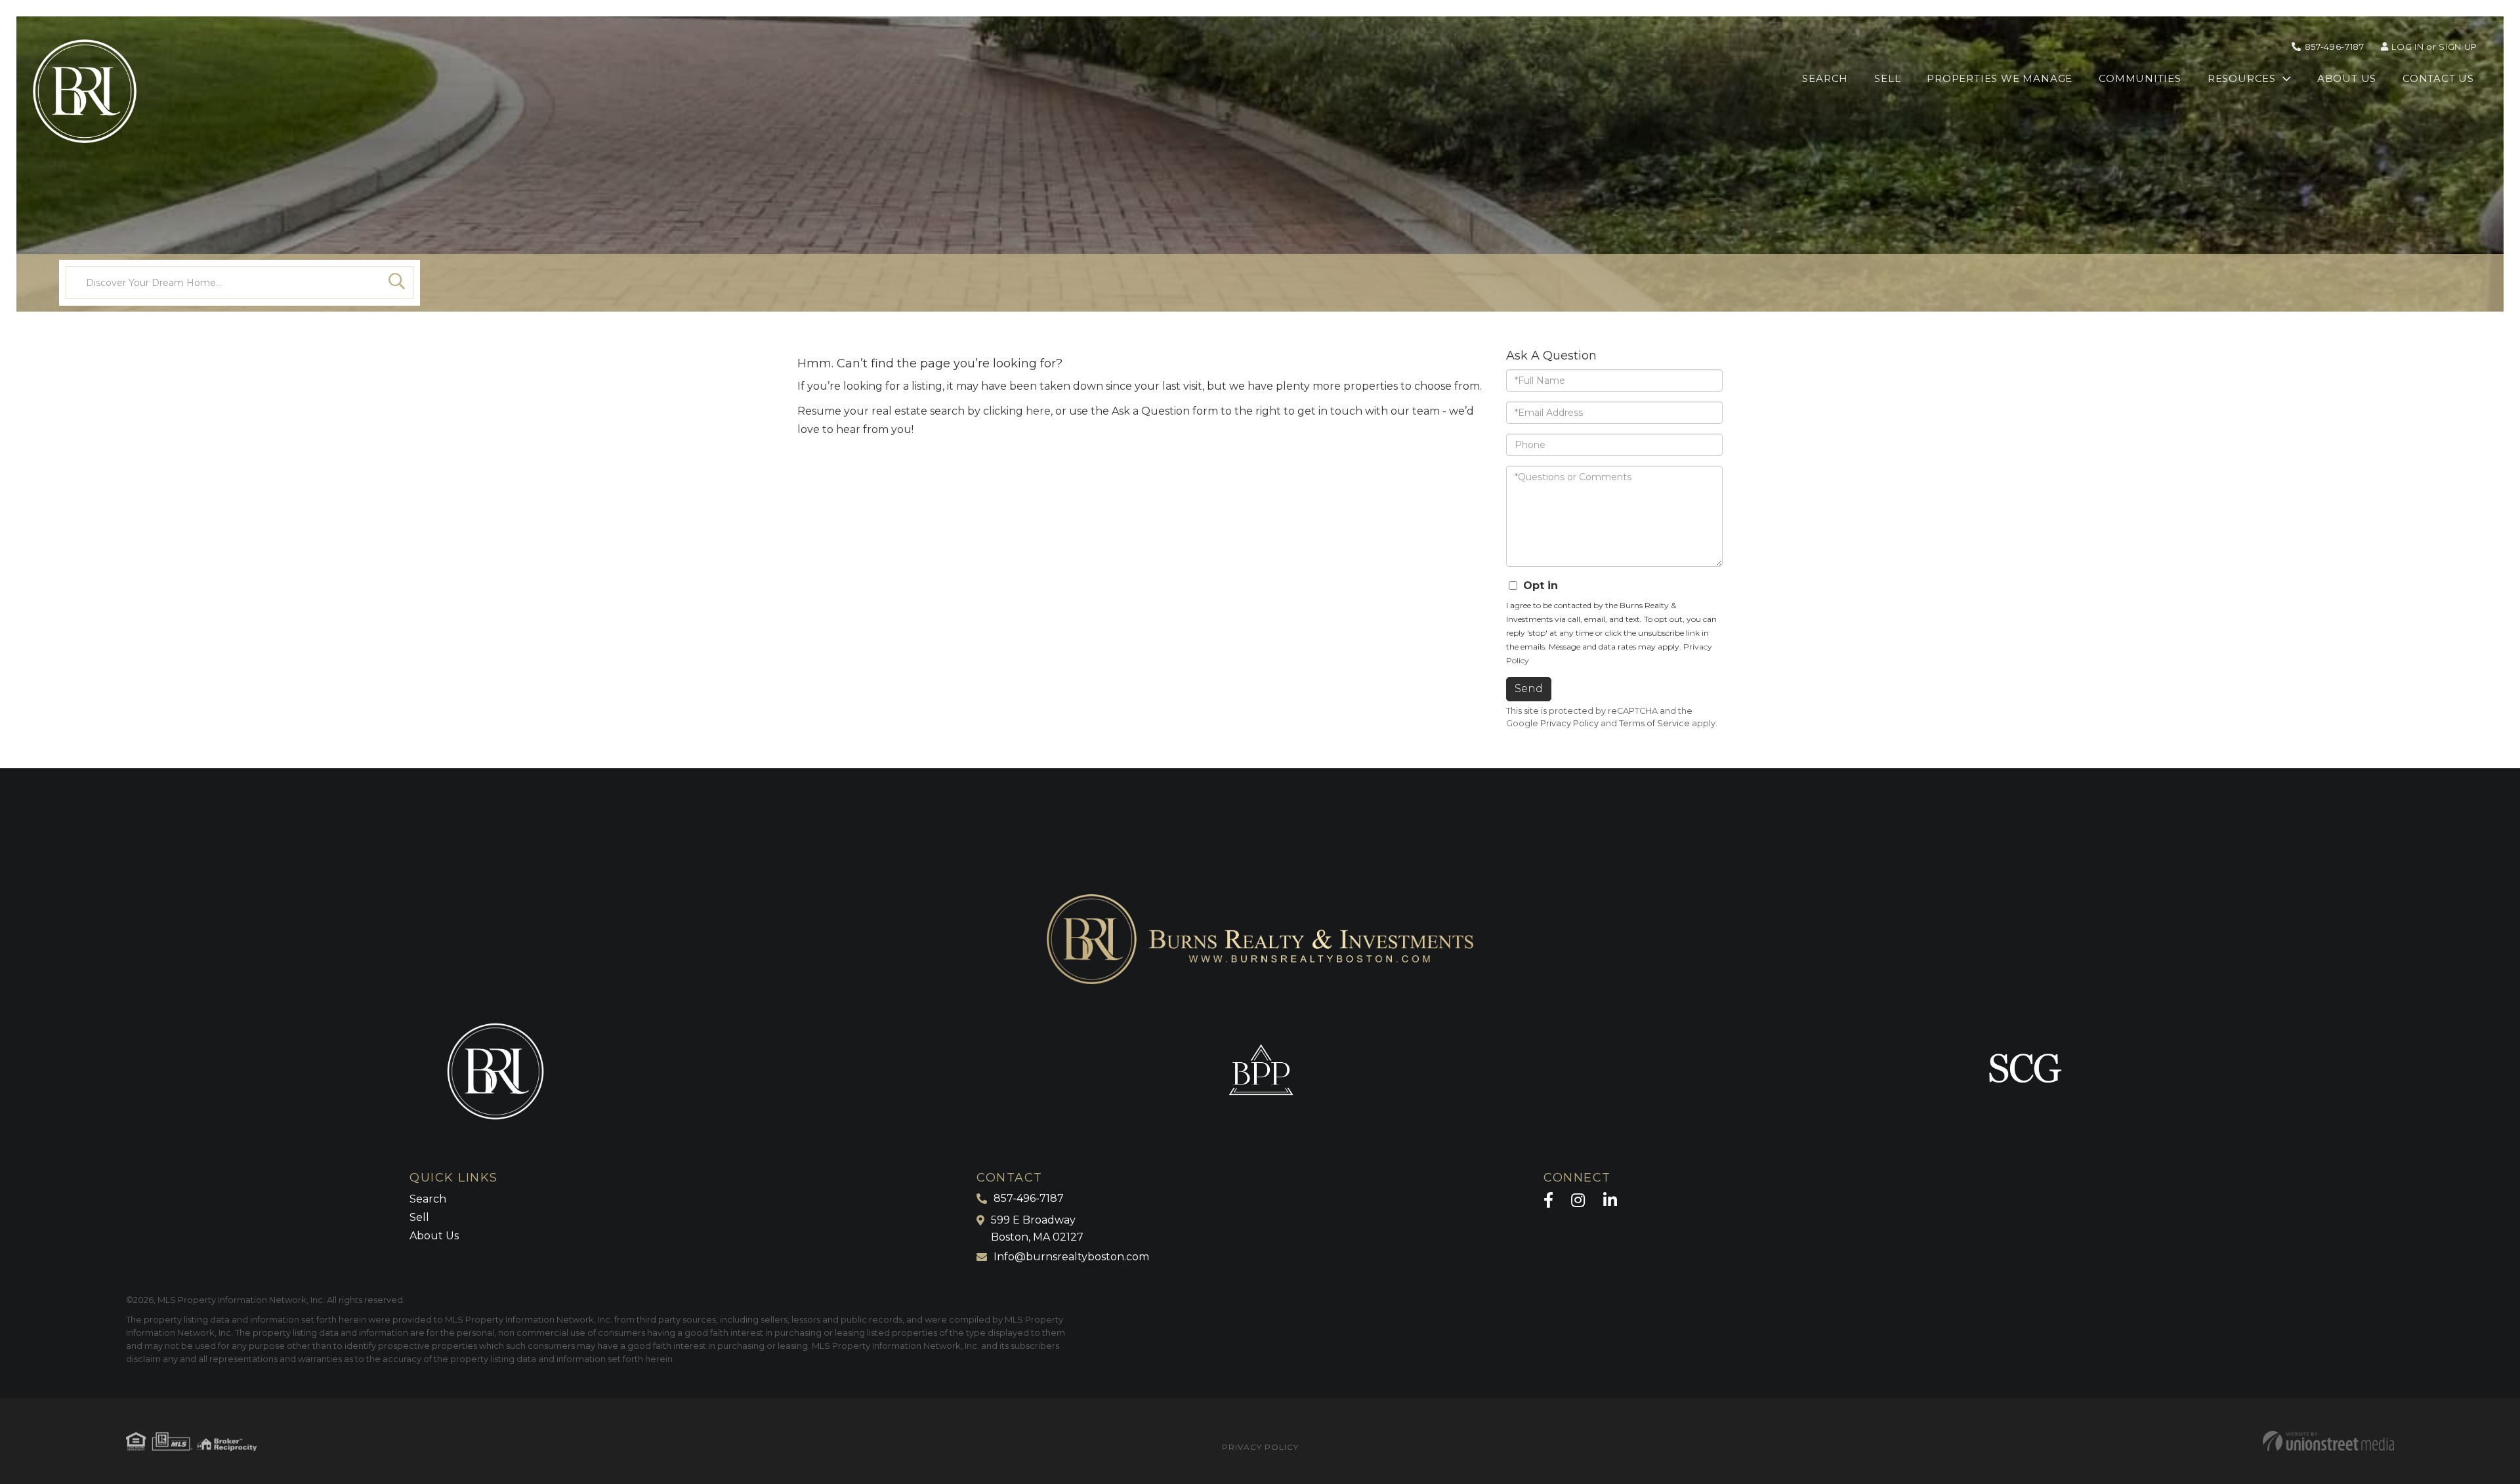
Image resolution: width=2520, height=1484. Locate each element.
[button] (397, 283)
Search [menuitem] (1825, 78)
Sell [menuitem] (1887, 78)
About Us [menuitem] (2347, 78)
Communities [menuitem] (2140, 78)
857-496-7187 (2335, 47)
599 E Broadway (1037, 1228)
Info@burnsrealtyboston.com (1071, 1257)
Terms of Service (1654, 723)
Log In (2407, 47)
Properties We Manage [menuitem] (2000, 78)
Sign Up (2458, 47)
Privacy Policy (1569, 723)
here (1038, 411)
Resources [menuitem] (2242, 78)
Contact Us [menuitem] (2438, 78)
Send (1529, 689)
